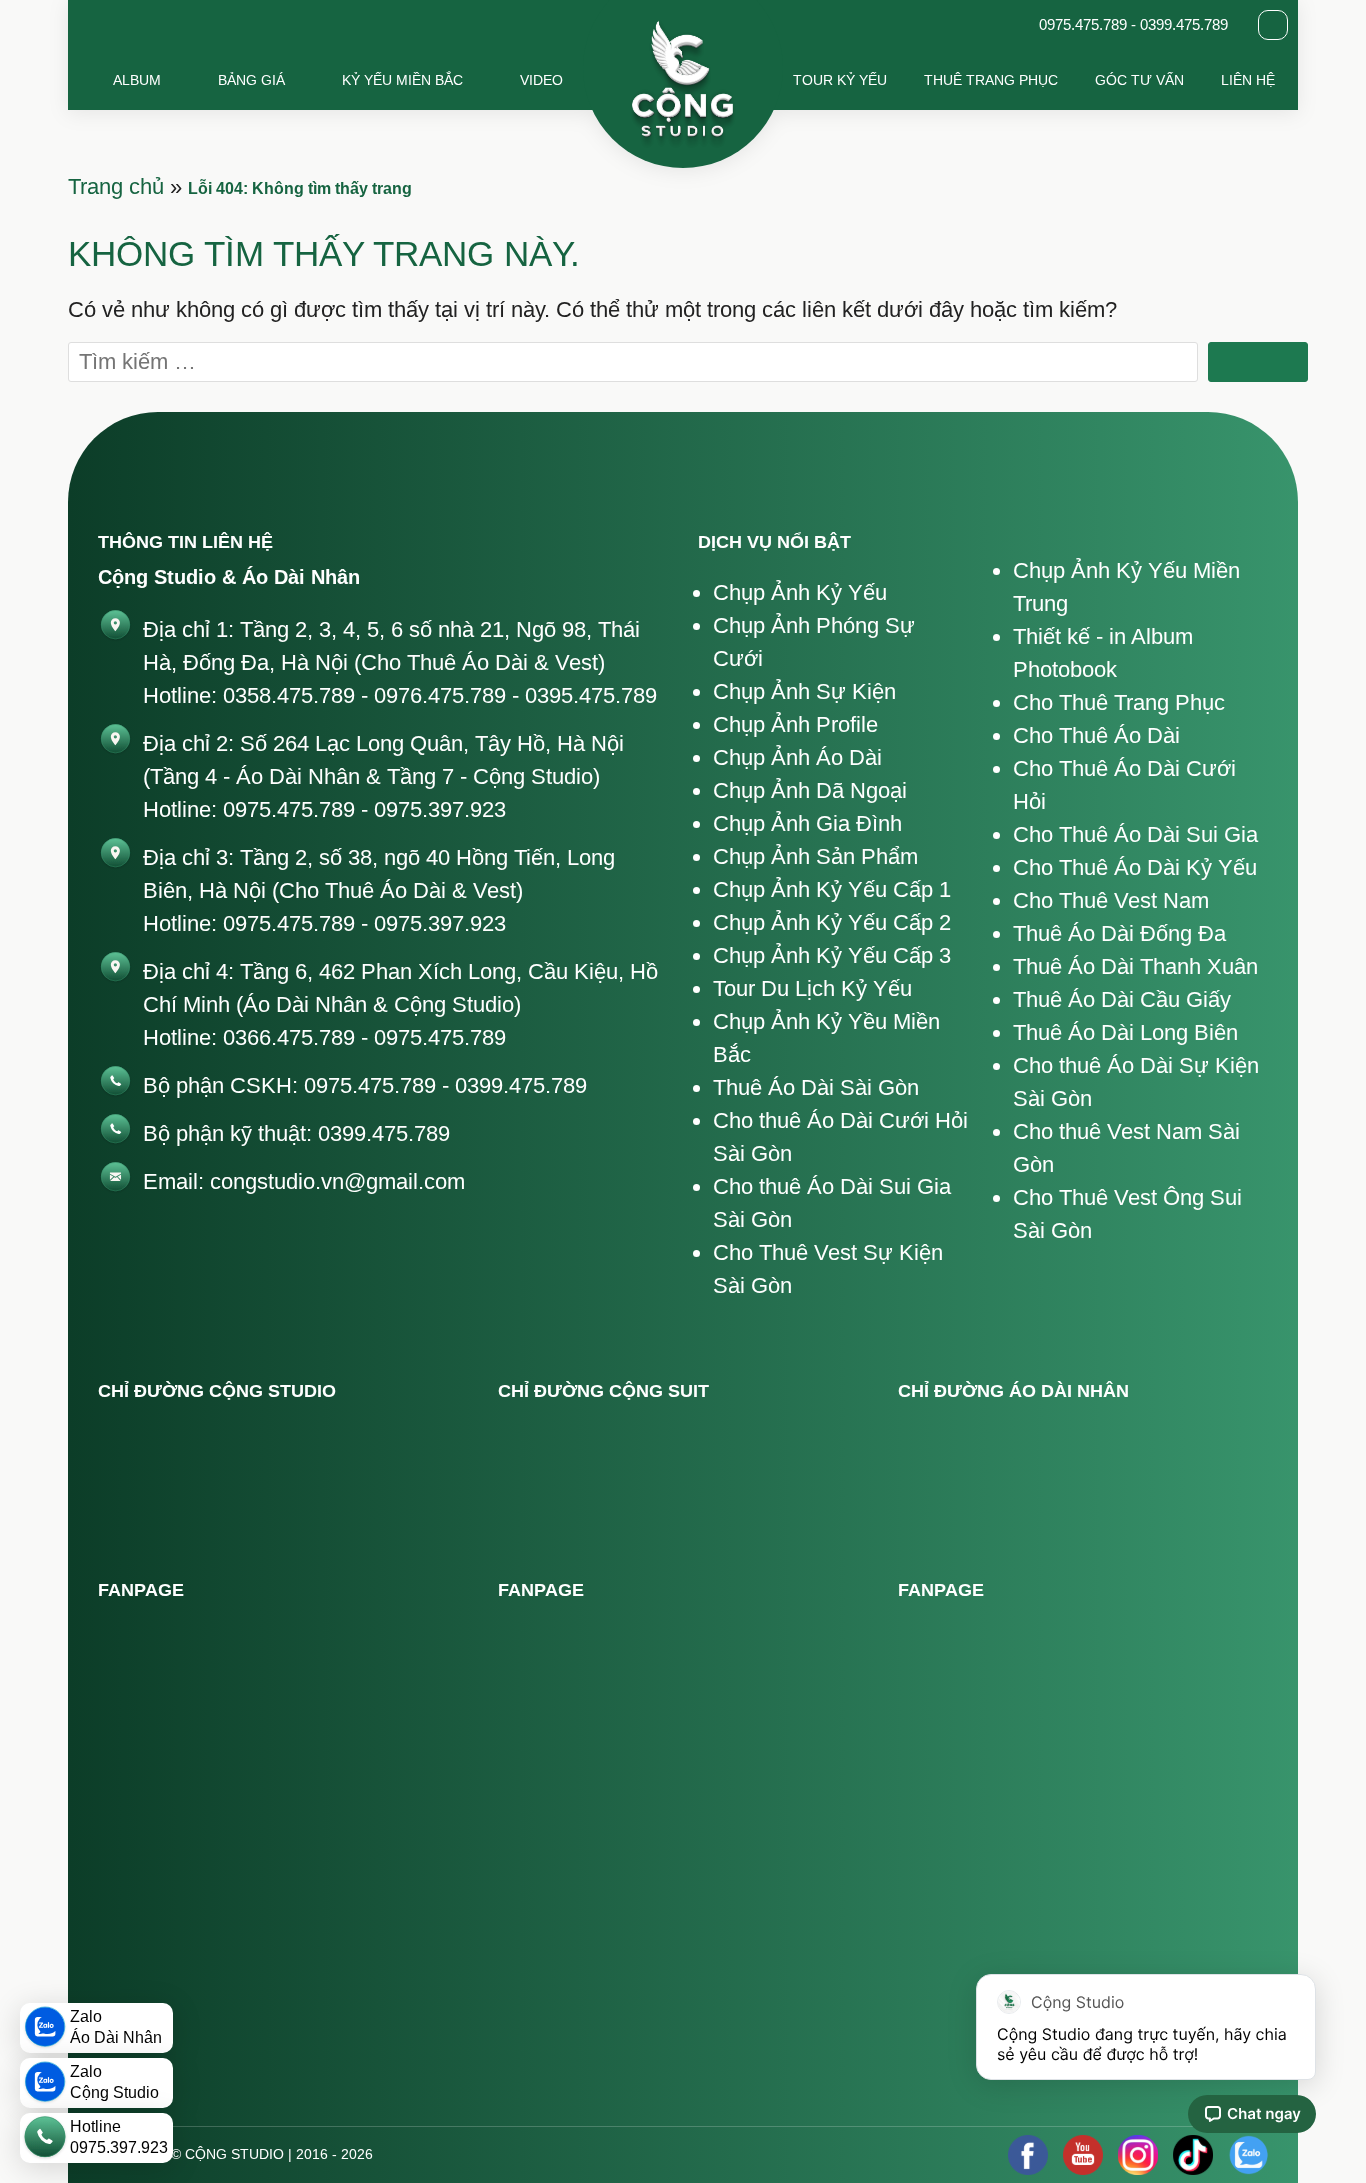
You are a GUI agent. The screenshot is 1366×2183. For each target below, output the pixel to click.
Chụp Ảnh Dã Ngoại (810, 790)
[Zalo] (1248, 2155)
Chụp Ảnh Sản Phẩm (815, 856)
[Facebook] (1028, 2155)
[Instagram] (1138, 2155)
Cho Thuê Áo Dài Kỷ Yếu (1135, 867)
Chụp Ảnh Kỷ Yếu (800, 592)
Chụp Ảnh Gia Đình (807, 823)
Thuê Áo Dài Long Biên (1125, 1032)
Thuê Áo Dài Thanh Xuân (1135, 966)
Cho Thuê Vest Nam (1111, 900)
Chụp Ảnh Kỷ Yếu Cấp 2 (832, 922)
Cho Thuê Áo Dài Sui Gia (1135, 834)
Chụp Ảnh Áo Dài (797, 757)
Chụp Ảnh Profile (795, 724)
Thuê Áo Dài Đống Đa (1119, 933)
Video (541, 80)
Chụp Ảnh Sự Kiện (804, 691)
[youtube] (1083, 2155)
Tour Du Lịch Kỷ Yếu (812, 988)
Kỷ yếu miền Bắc (402, 80)
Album (137, 80)
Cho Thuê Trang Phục (1119, 702)
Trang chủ (116, 186)
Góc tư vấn (1139, 80)
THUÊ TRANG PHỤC (991, 80)
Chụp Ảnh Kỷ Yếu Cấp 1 (832, 889)
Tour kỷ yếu (840, 80)
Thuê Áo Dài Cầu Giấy (1122, 999)
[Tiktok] (1193, 2155)
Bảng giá (251, 80)
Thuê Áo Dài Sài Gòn (816, 1087)
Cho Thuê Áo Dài (1096, 735)
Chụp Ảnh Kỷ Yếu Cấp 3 (832, 955)
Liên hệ (1248, 80)
